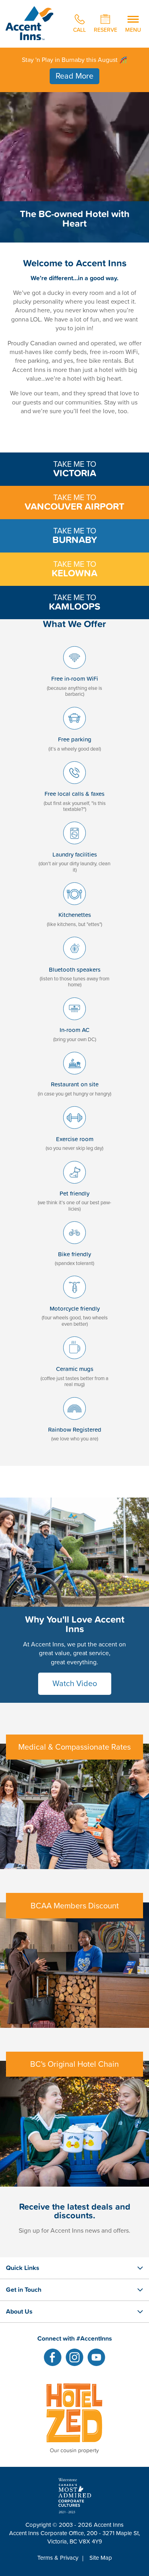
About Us (19, 2311)
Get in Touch (24, 2289)
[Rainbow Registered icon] (74, 1422)
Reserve (105, 29)
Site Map (101, 2558)
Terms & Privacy (58, 2558)
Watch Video (75, 1684)
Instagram (74, 2357)
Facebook (53, 2357)
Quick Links (23, 2268)
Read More (74, 76)
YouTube (96, 2357)
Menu (133, 29)
